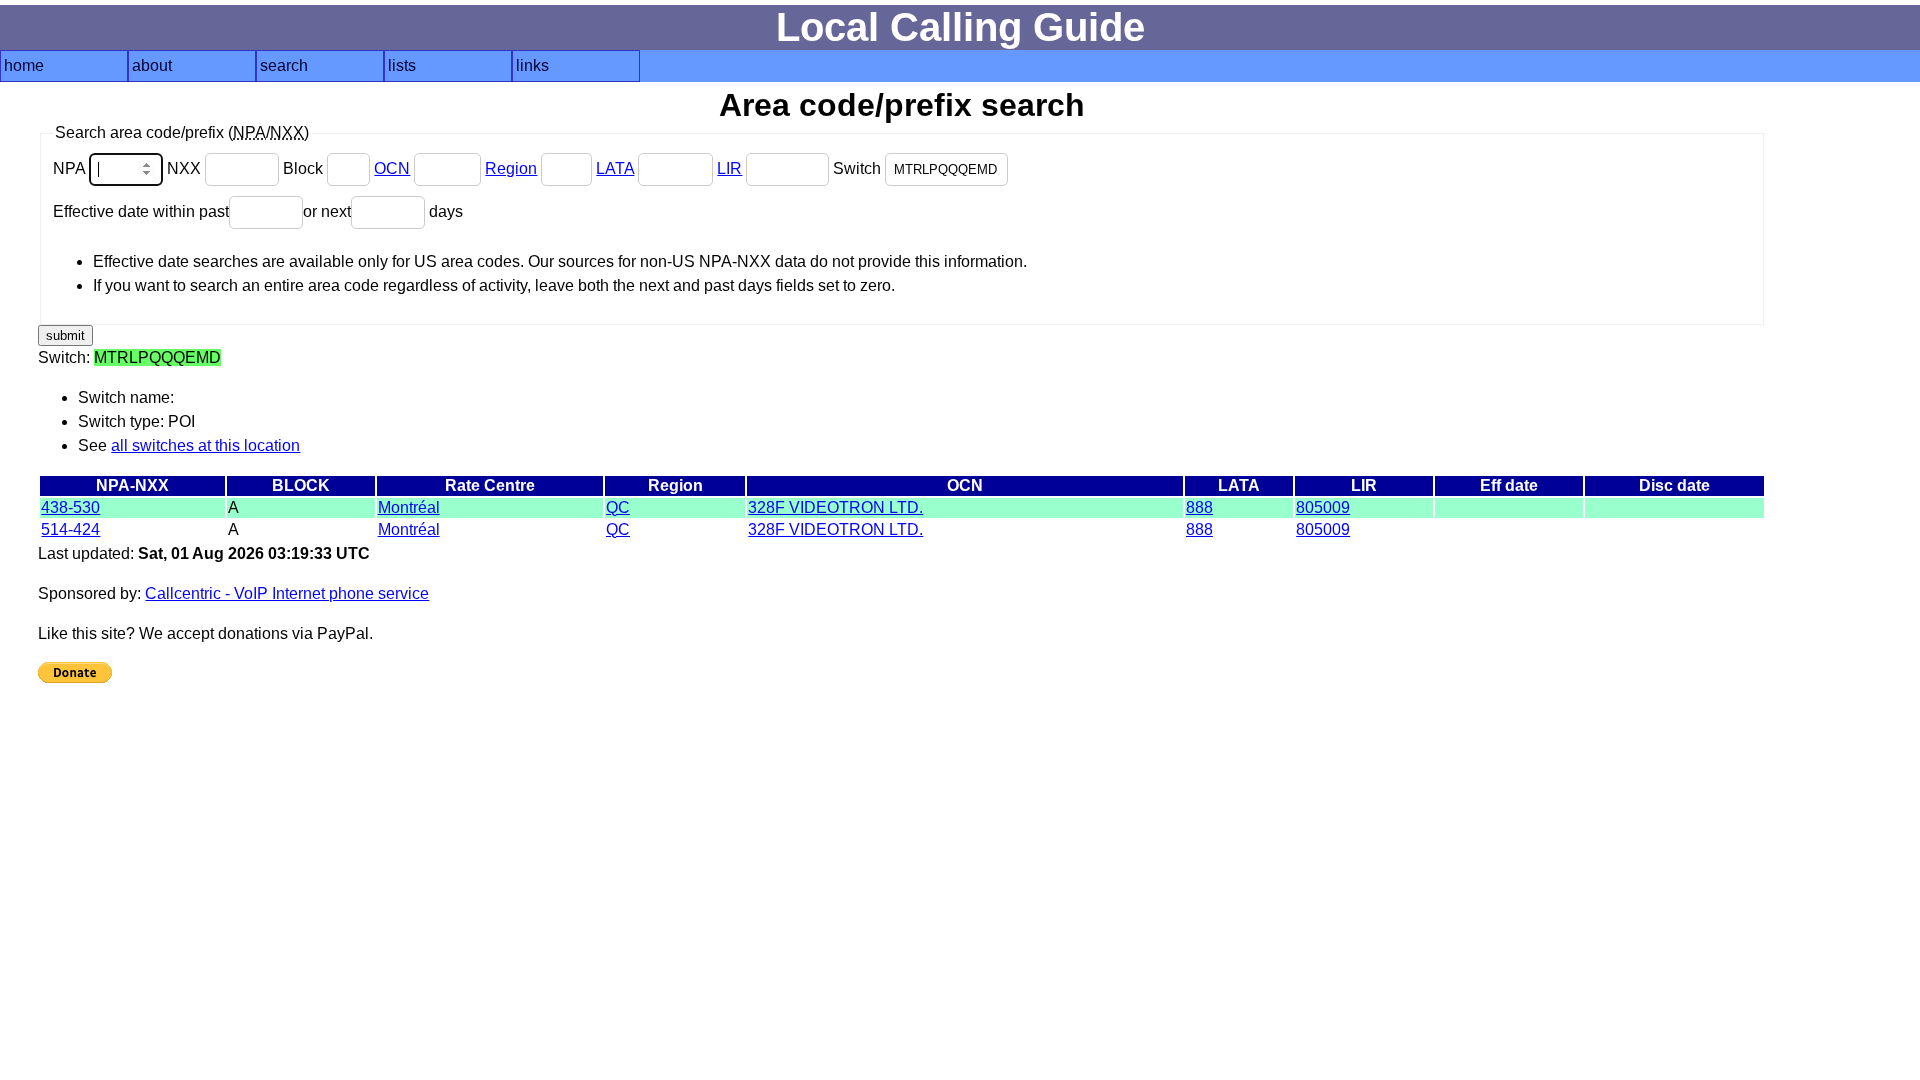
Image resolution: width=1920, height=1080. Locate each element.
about (152, 65)
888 (1199, 507)
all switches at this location (205, 445)
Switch (859, 168)
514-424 (70, 529)
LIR (729, 168)
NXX (186, 168)
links (532, 65)
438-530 (70, 507)
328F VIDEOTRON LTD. (835, 507)
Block (305, 168)
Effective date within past (141, 211)
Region (511, 168)
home (24, 65)
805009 (1323, 507)
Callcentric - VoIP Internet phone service (287, 593)
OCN (392, 168)
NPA (71, 168)
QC (618, 507)
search (284, 65)
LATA (615, 168)
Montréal (409, 507)
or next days (383, 211)
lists (402, 65)
